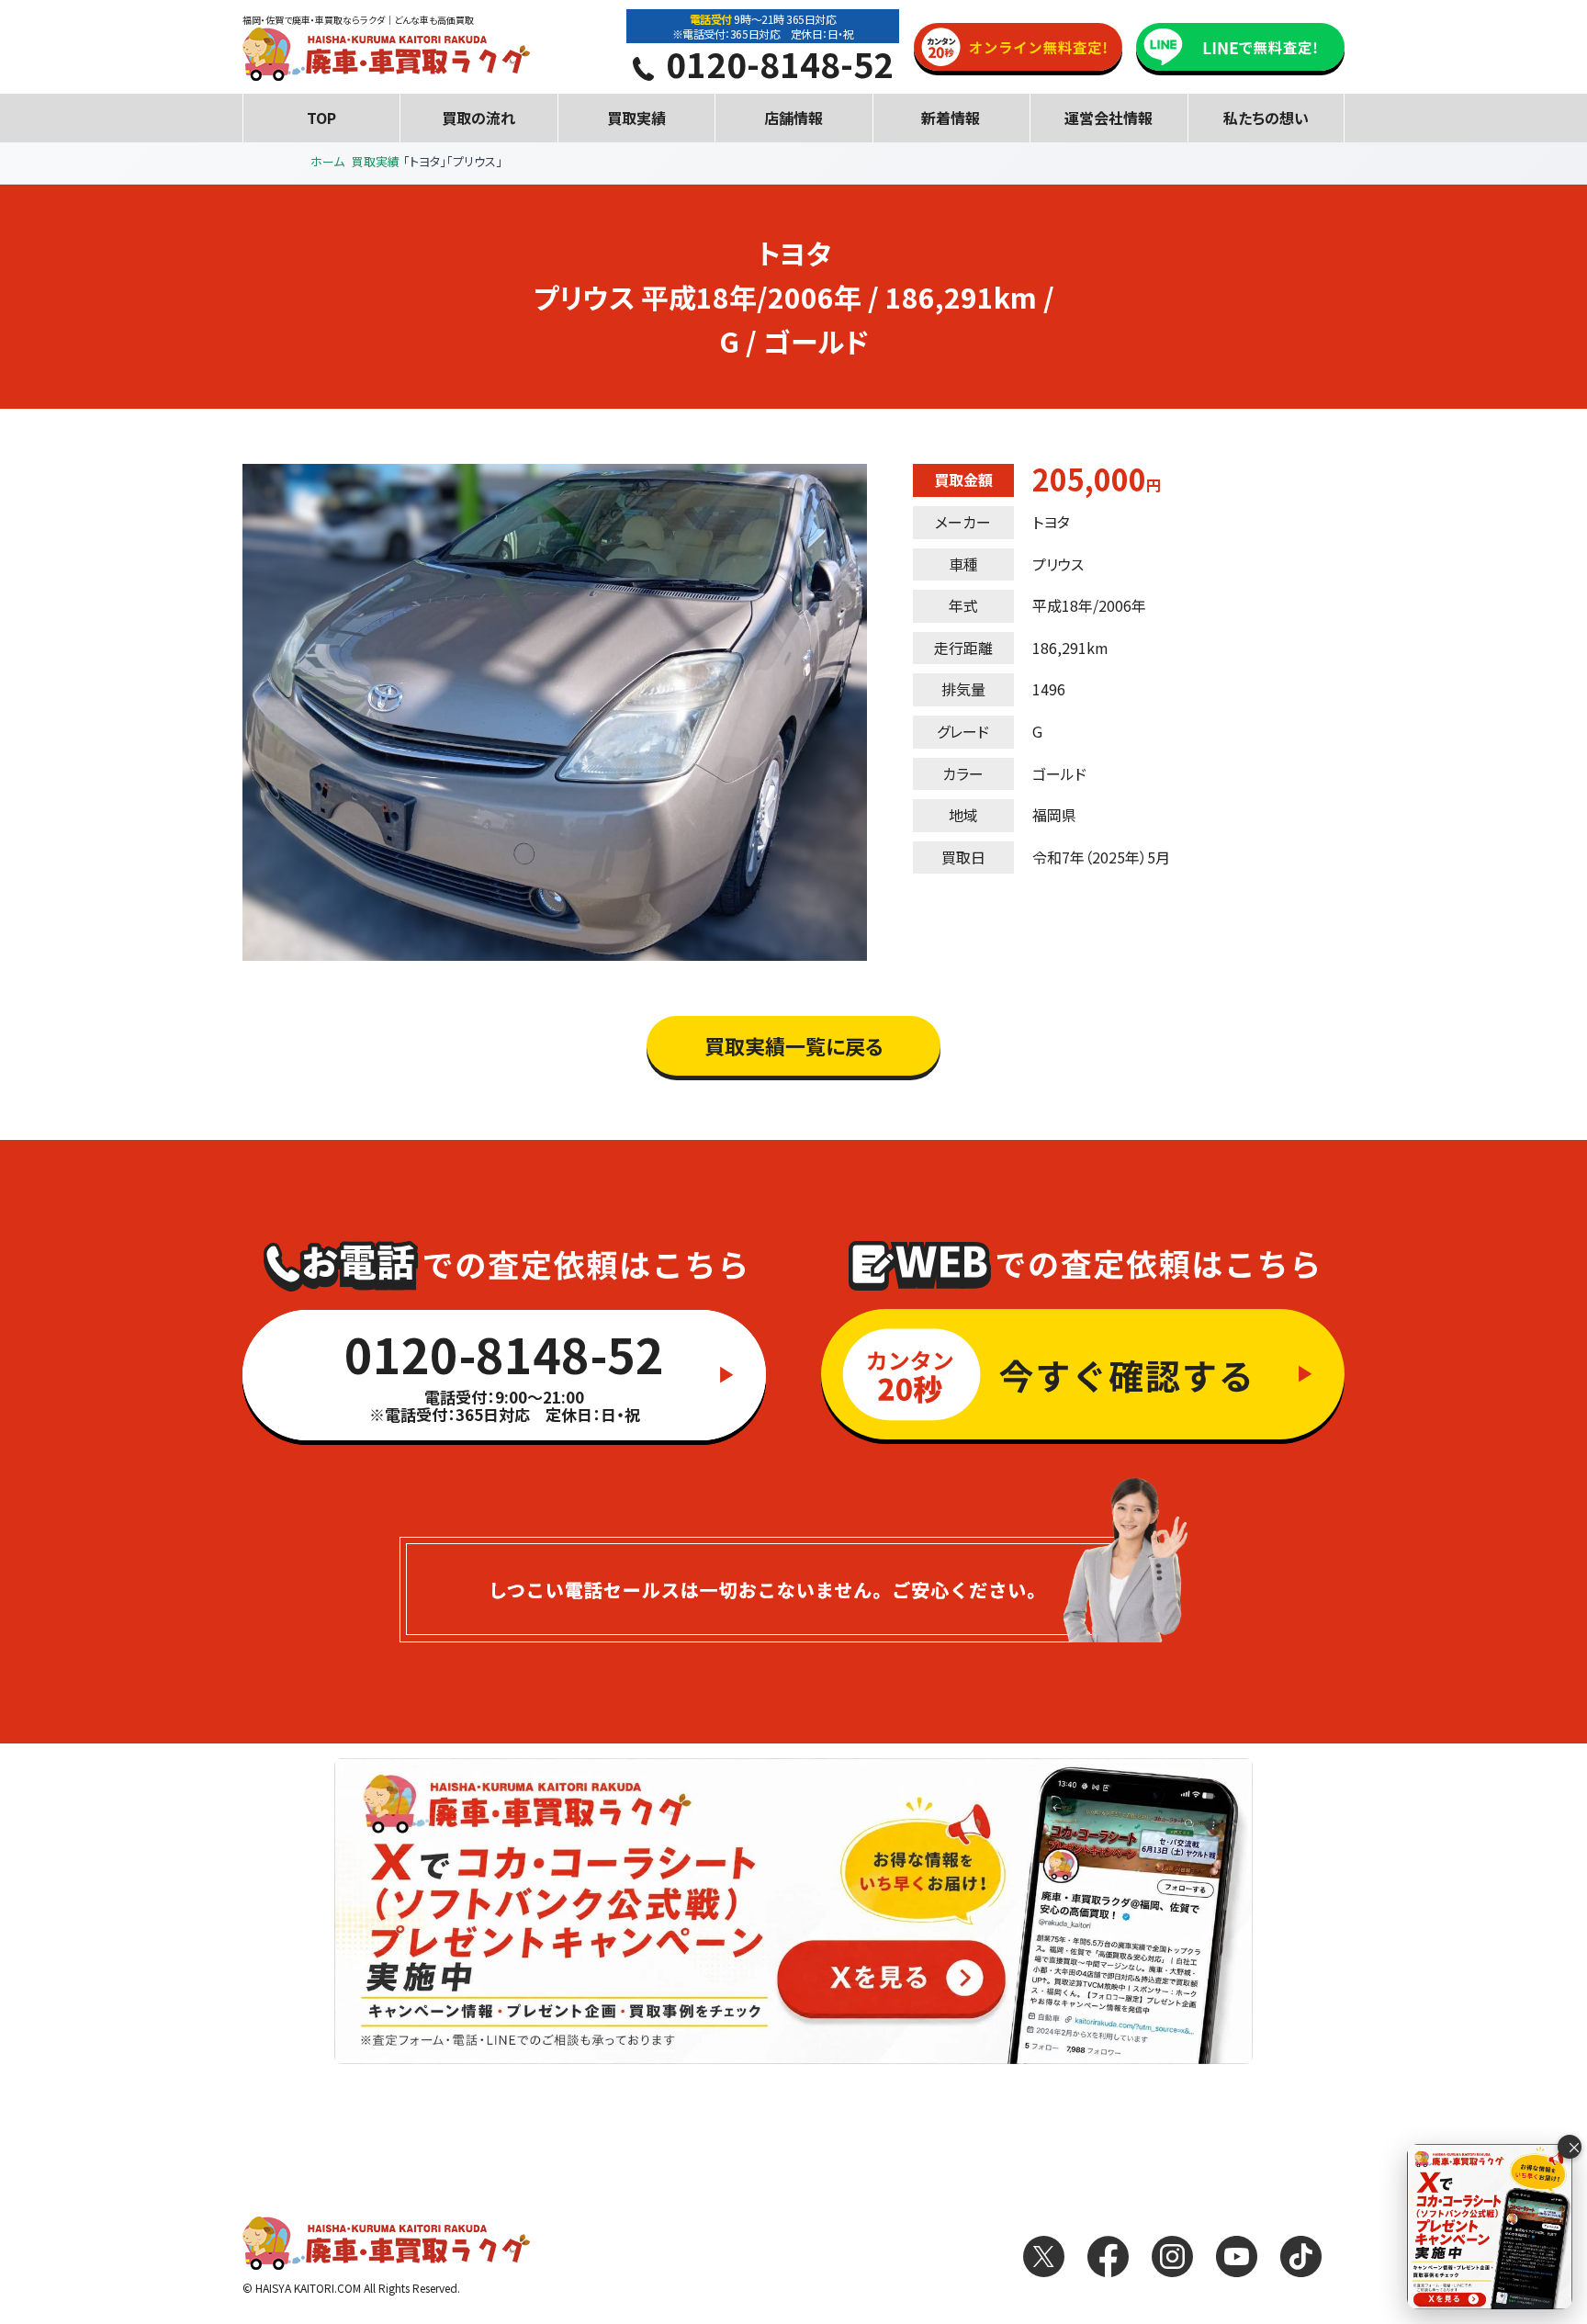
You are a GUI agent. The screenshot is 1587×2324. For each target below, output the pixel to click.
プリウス (1058, 564)
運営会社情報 (1109, 118)
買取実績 (636, 118)
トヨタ (1051, 522)
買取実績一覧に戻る (794, 1045)
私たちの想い (1266, 118)
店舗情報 (793, 118)
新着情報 (951, 118)
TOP (321, 118)
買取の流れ (478, 118)
